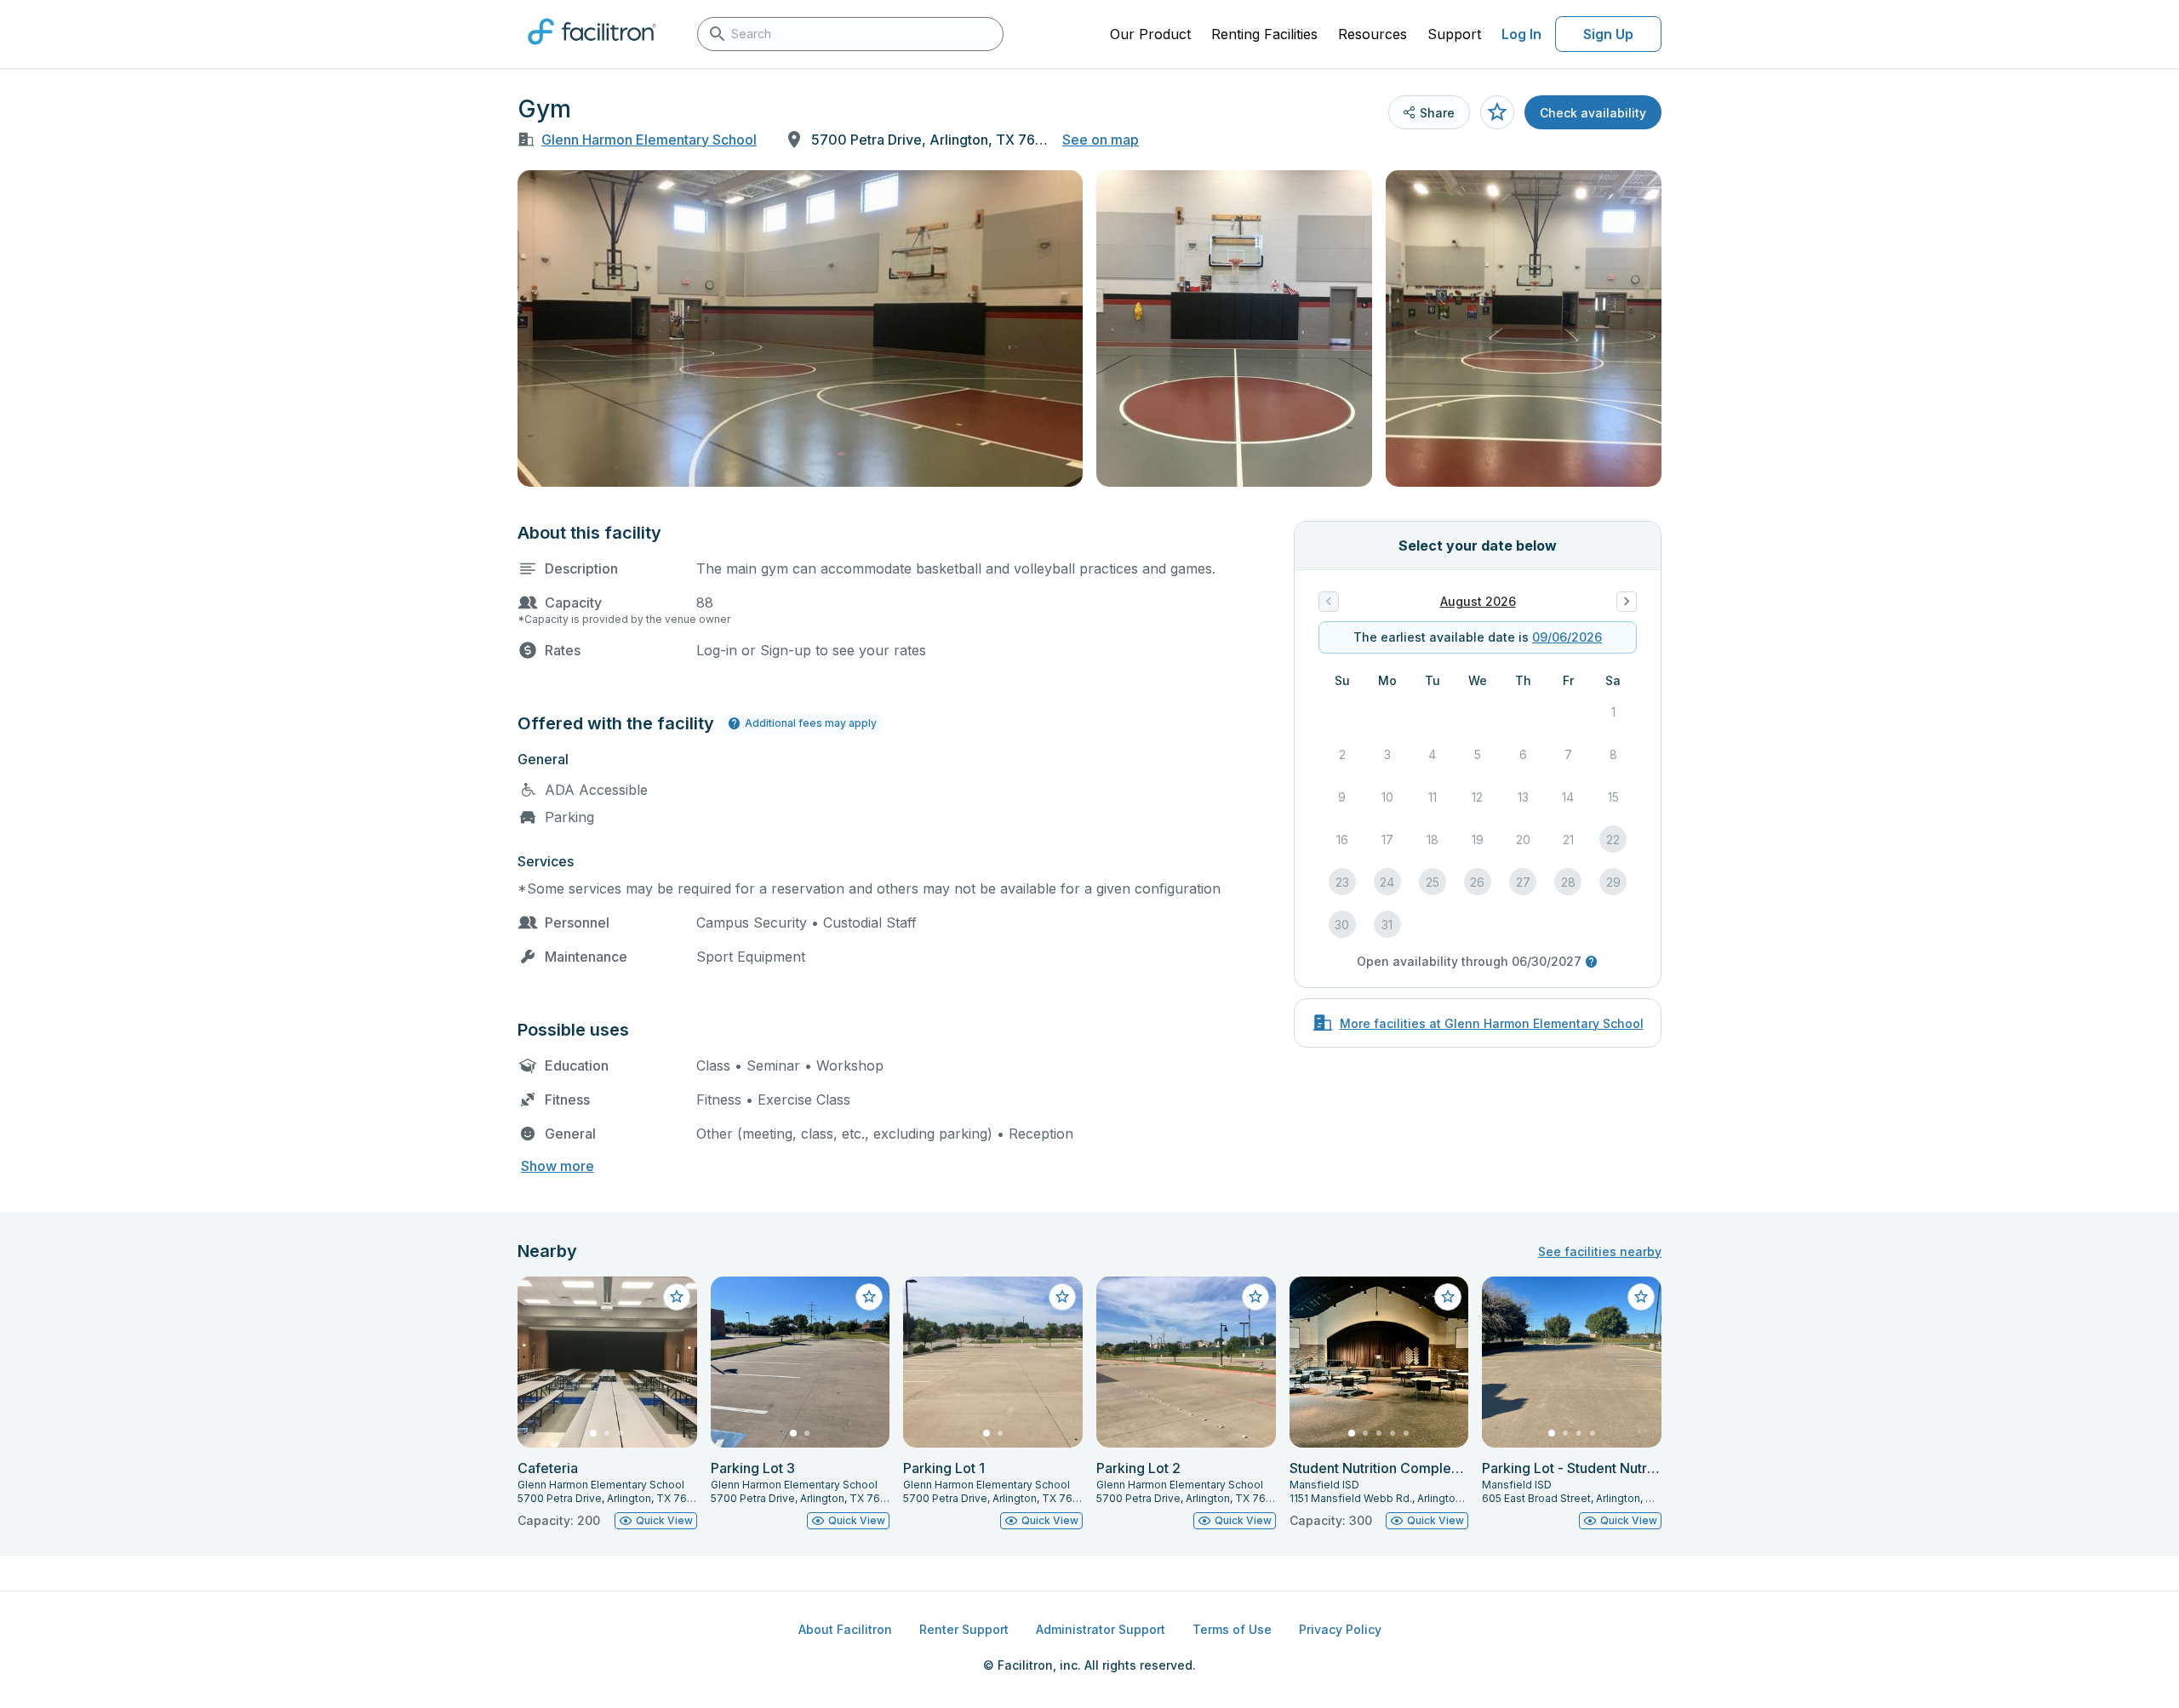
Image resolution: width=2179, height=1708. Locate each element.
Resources (1373, 34)
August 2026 (1478, 601)
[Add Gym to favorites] (1497, 112)
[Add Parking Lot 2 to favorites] (1255, 1297)
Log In (1521, 34)
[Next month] (1627, 602)
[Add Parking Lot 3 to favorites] (869, 1297)
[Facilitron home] (592, 50)
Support (1454, 34)
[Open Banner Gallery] (800, 328)
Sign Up (1608, 34)
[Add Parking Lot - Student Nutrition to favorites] (1641, 1297)
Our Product (1150, 34)
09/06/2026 (1567, 637)
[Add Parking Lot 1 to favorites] (1062, 1297)
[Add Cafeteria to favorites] (677, 1297)
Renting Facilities (1264, 34)
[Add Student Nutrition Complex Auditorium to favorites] (1448, 1297)
